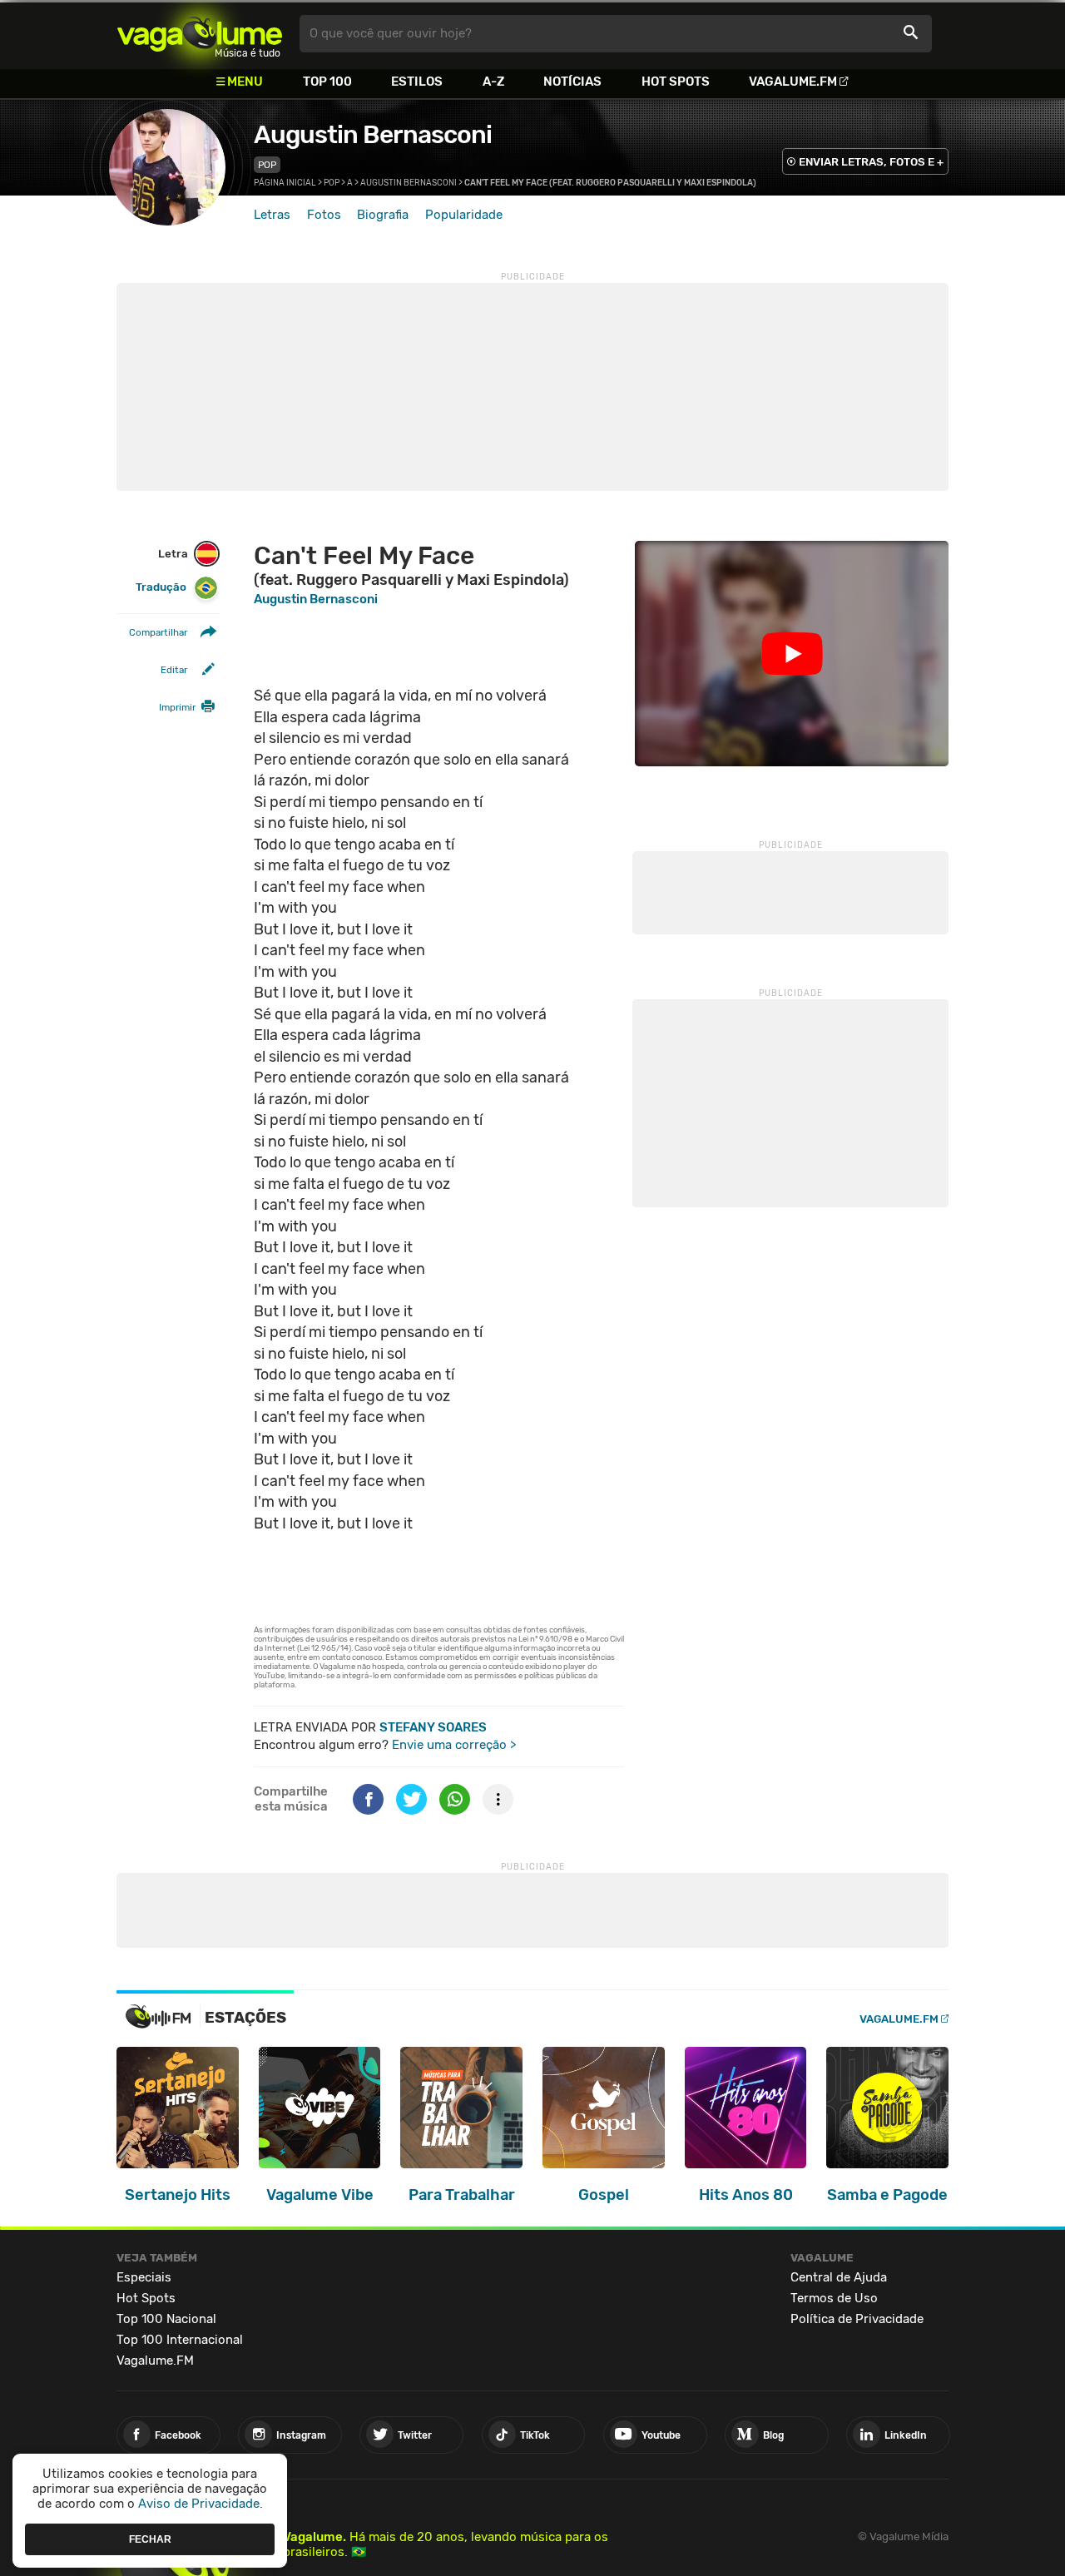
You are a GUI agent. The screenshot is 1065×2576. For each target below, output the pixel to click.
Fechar (150, 2539)
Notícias (572, 82)
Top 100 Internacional (180, 2340)
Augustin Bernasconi (373, 135)
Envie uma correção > (454, 1745)
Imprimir (177, 707)
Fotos (324, 215)
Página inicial (285, 183)
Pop (267, 165)
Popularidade (464, 215)
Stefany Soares (433, 1727)
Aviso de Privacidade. (201, 2504)
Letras (272, 215)
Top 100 (327, 82)
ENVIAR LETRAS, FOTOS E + (871, 162)
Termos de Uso (834, 2298)
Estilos (417, 82)
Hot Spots (676, 82)
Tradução (161, 587)
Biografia (383, 215)
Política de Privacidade (857, 2319)
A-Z (493, 82)
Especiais (144, 2277)
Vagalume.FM (793, 82)
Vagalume (200, 34)
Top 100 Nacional (166, 2319)
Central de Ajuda (839, 2277)
